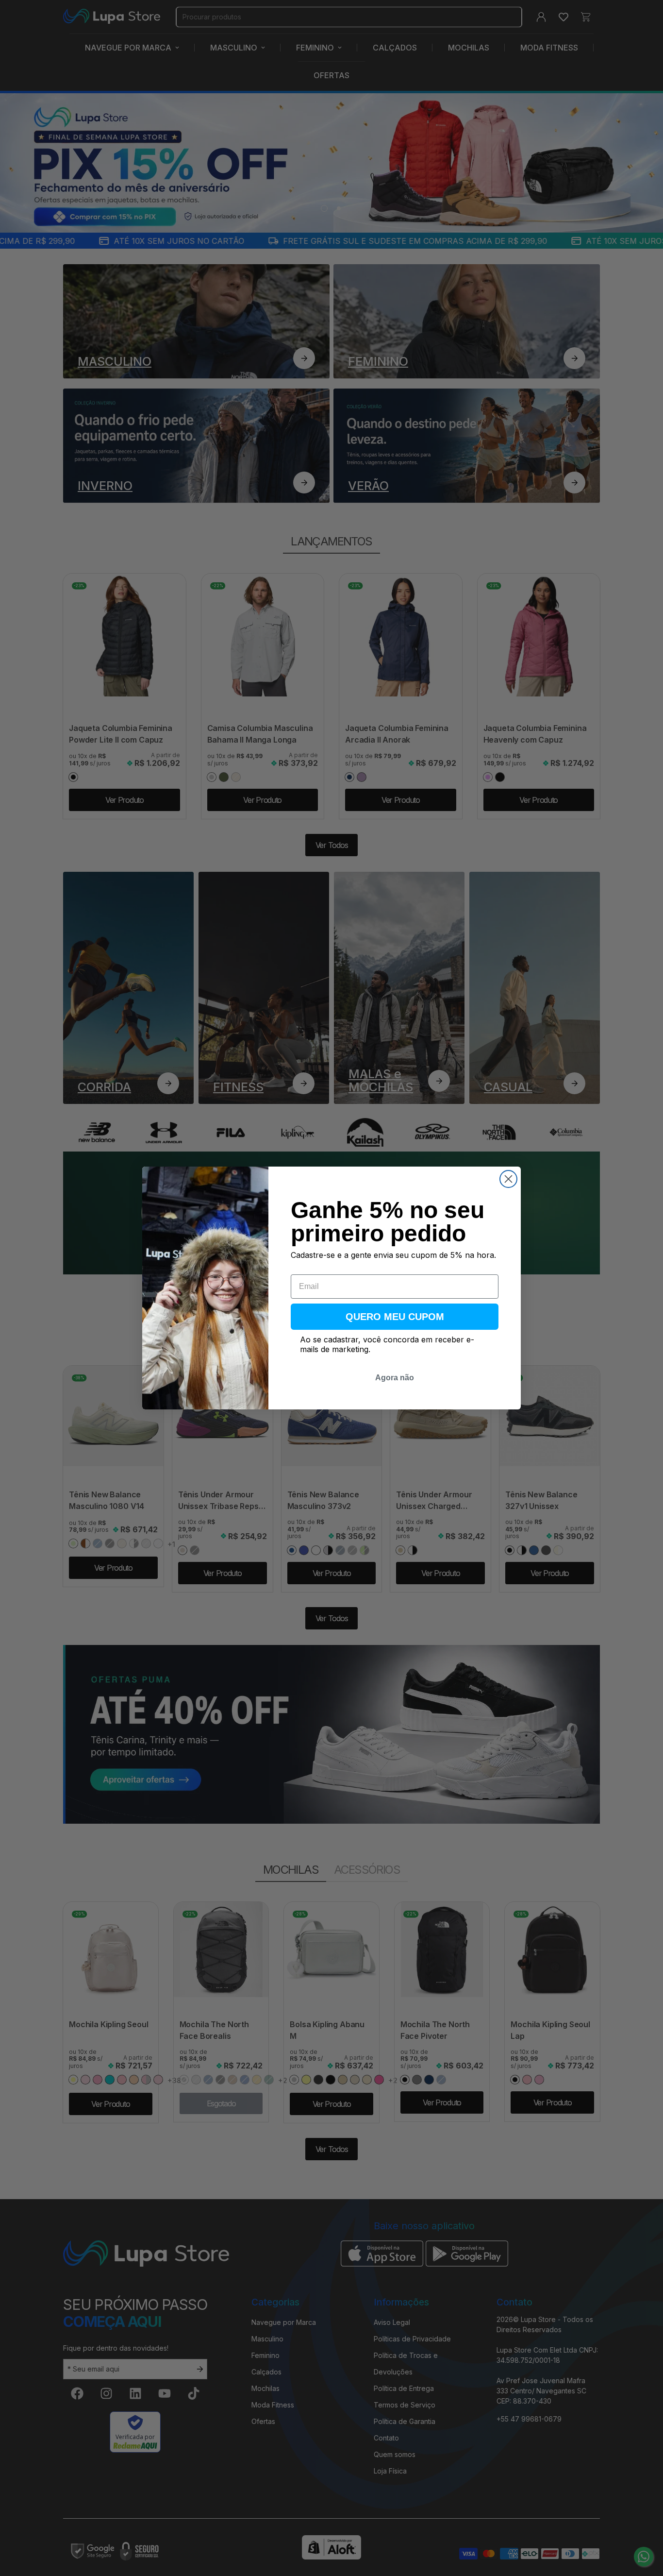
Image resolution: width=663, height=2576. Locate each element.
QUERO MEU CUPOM (395, 1317)
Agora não (395, 1378)
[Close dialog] (508, 1179)
